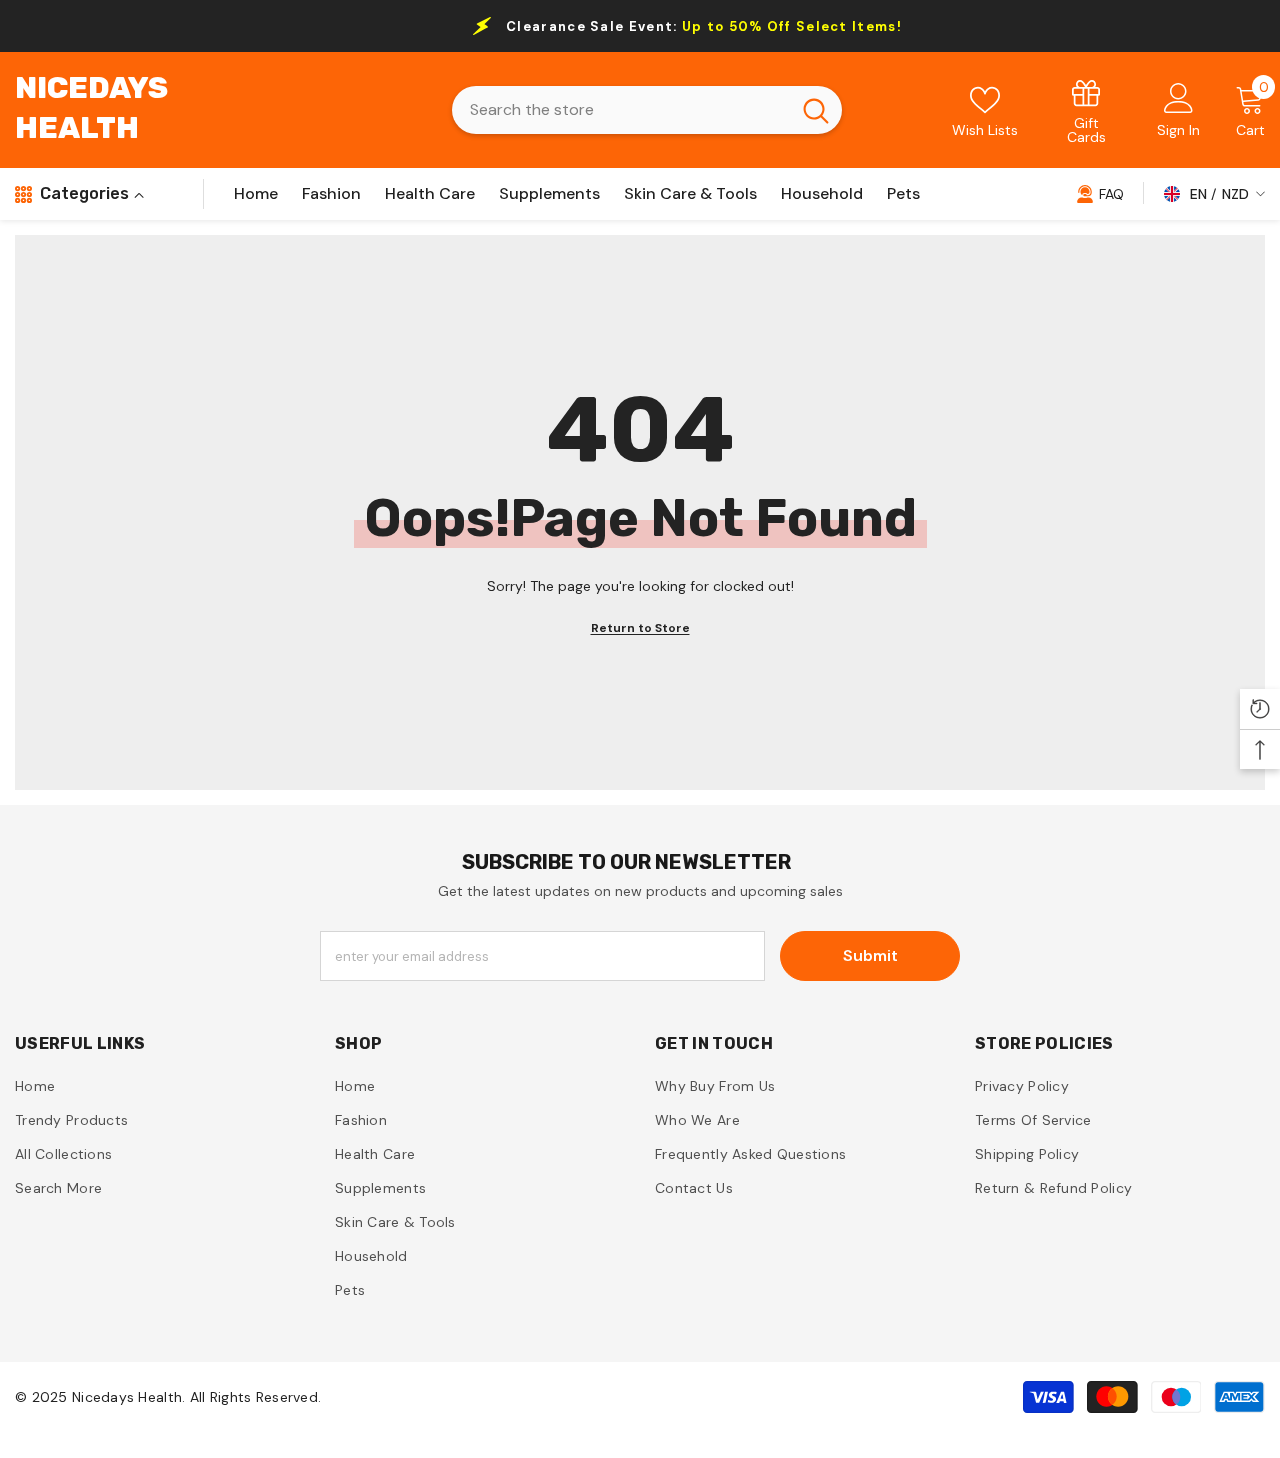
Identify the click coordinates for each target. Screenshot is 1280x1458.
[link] (1086, 110)
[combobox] (621, 110)
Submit (870, 955)
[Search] (647, 110)
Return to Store (640, 628)
